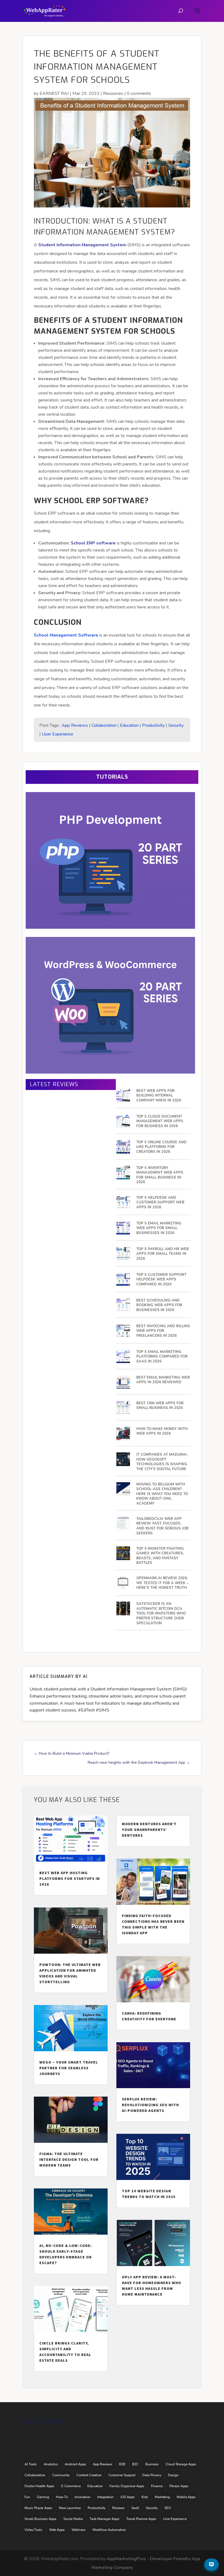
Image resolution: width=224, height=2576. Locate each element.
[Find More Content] (211, 2565)
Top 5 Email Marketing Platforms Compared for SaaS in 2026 (162, 1357)
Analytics (51, 2464)
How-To (62, 2497)
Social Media (73, 2519)
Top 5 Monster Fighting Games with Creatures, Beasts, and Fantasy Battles (160, 1556)
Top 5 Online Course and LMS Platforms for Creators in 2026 (161, 1147)
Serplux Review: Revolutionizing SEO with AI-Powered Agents (150, 2105)
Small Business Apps (41, 2519)
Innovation (82, 2497)
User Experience (58, 734)
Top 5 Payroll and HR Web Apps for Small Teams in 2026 (163, 1254)
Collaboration (104, 725)
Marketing (162, 2497)
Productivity (153, 725)
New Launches (70, 2508)
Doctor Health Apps (39, 2486)
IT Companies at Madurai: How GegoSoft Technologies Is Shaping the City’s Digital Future (162, 1462)
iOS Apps (128, 2497)
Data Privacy (152, 2475)
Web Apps (57, 2530)
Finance (157, 2486)
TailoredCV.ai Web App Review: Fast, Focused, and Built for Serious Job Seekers (162, 1526)
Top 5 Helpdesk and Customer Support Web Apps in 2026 (160, 1203)
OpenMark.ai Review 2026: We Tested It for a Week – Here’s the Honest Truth (162, 1583)
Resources (113, 93)
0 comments (139, 93)
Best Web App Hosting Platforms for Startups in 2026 (70, 1878)
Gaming (43, 2497)
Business (152, 2464)
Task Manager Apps (104, 2519)
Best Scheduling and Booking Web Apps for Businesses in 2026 (159, 1305)
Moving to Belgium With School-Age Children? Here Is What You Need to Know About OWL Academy (162, 1494)
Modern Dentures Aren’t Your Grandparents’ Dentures (149, 1830)
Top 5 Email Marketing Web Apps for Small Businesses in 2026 (159, 1228)
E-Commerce (71, 2486)
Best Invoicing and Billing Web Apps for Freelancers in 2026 (163, 1331)
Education (129, 725)
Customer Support (122, 2475)
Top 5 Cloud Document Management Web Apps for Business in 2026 (160, 1121)
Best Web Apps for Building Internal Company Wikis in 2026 (159, 1096)
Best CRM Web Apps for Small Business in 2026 (160, 1406)
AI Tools (31, 2464)
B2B (122, 2464)
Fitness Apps (179, 2486)
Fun (27, 2497)
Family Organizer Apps (127, 2486)
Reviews (118, 2508)
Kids (145, 2497)
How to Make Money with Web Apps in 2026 (162, 1431)
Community (61, 2475)
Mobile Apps (186, 2497)
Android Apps (75, 2464)
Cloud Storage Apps (181, 2464)
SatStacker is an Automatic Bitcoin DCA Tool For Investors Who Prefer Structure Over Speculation (161, 1614)
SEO (168, 2508)
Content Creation (89, 2475)
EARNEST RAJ (54, 93)
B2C (135, 2464)
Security (176, 725)
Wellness (79, 2530)
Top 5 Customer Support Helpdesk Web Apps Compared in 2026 (161, 1280)
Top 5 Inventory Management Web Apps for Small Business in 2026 (160, 1175)
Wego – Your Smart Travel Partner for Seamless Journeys (69, 2068)
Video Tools (33, 2530)
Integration (105, 2497)
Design (173, 2475)
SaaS (135, 2508)
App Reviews (75, 725)
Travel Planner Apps (141, 2519)
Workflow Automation (109, 2530)
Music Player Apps (38, 2508)
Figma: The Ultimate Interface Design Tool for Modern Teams (69, 2159)
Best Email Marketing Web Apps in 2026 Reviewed (163, 1380)
